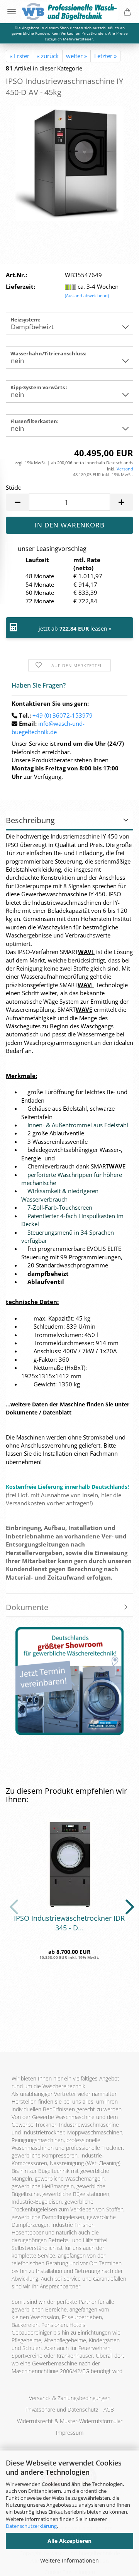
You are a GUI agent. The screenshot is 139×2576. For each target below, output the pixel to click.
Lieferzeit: (20, 286)
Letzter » (105, 56)
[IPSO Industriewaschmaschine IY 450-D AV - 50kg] (70, 163)
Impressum (70, 2433)
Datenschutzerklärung (31, 2526)
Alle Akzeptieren (69, 2541)
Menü (12, 12)
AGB (109, 2409)
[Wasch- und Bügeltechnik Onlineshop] (69, 12)
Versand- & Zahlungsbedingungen (70, 2398)
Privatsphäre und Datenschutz (62, 2409)
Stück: (14, 487)
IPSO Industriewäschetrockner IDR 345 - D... (69, 1923)
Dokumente (27, 1607)
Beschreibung (30, 820)
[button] (17, 502)
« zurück (48, 56)
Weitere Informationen (69, 2560)
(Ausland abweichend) (87, 295)
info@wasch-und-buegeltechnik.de (48, 727)
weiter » (76, 56)
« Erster (19, 56)
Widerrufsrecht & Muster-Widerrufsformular (70, 2421)
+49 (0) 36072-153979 (63, 715)
